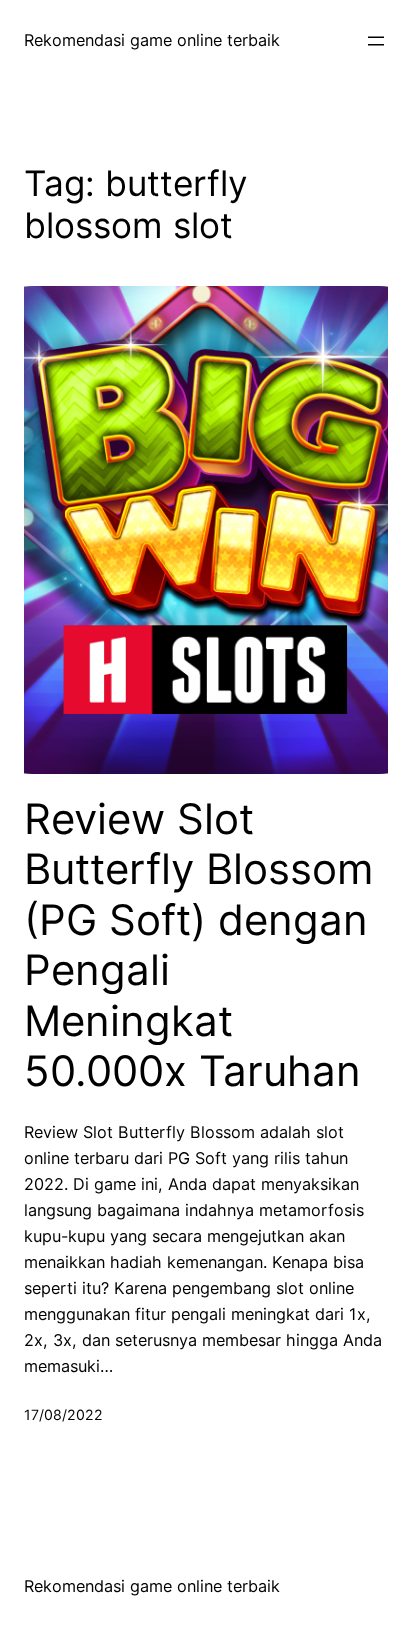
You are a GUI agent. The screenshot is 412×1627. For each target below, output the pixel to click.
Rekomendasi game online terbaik (152, 40)
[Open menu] (376, 41)
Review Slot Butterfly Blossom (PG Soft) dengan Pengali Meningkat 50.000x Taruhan (199, 945)
